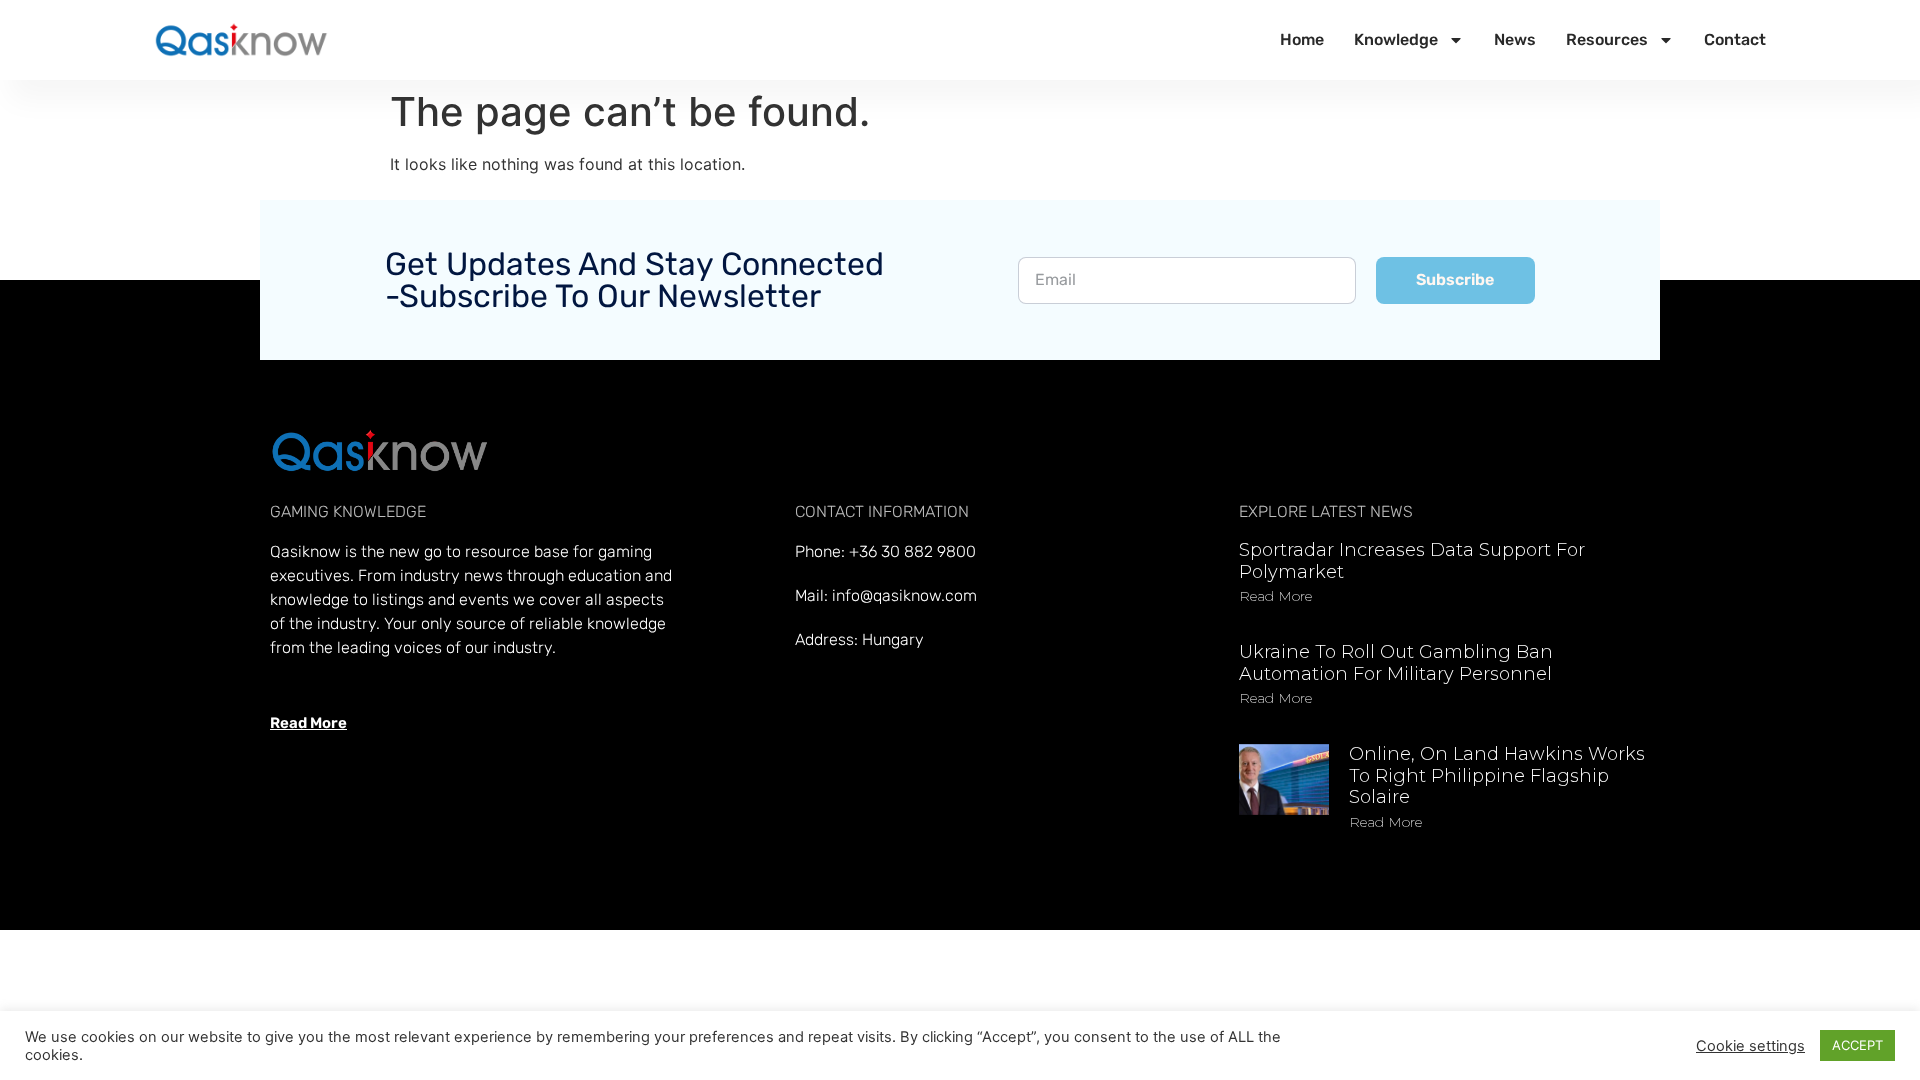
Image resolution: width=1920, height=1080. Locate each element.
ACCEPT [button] (1857, 1045)
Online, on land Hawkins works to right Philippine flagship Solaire (1497, 775)
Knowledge (1396, 39)
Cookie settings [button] (1750, 1046)
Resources (1607, 39)
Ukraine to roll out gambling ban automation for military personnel (1396, 663)
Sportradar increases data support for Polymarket (1412, 561)
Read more (1275, 596)
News (1515, 39)
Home (1302, 39)
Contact (1735, 39)
